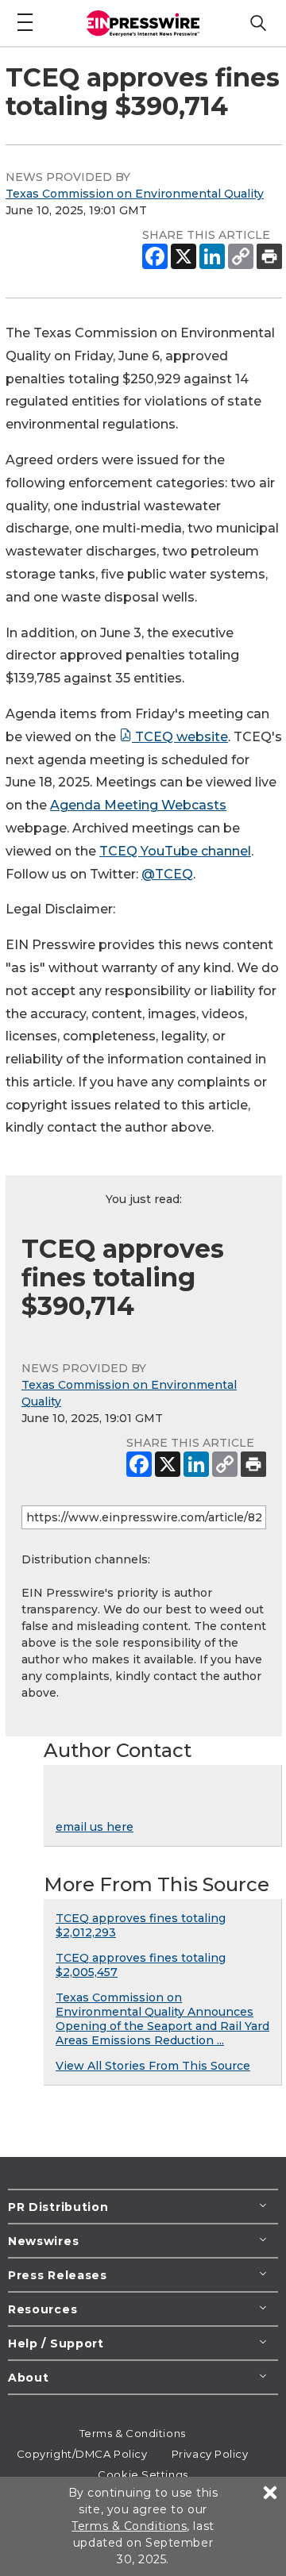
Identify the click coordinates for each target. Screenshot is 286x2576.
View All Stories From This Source (153, 2066)
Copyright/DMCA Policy (82, 2454)
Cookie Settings (143, 2474)
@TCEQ (167, 874)
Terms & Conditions (133, 2433)
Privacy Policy (210, 2454)
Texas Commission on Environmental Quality (135, 194)
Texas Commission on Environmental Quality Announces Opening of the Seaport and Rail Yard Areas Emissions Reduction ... (162, 2019)
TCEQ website (180, 737)
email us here (95, 1827)
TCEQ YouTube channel (175, 851)
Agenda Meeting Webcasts (138, 805)
